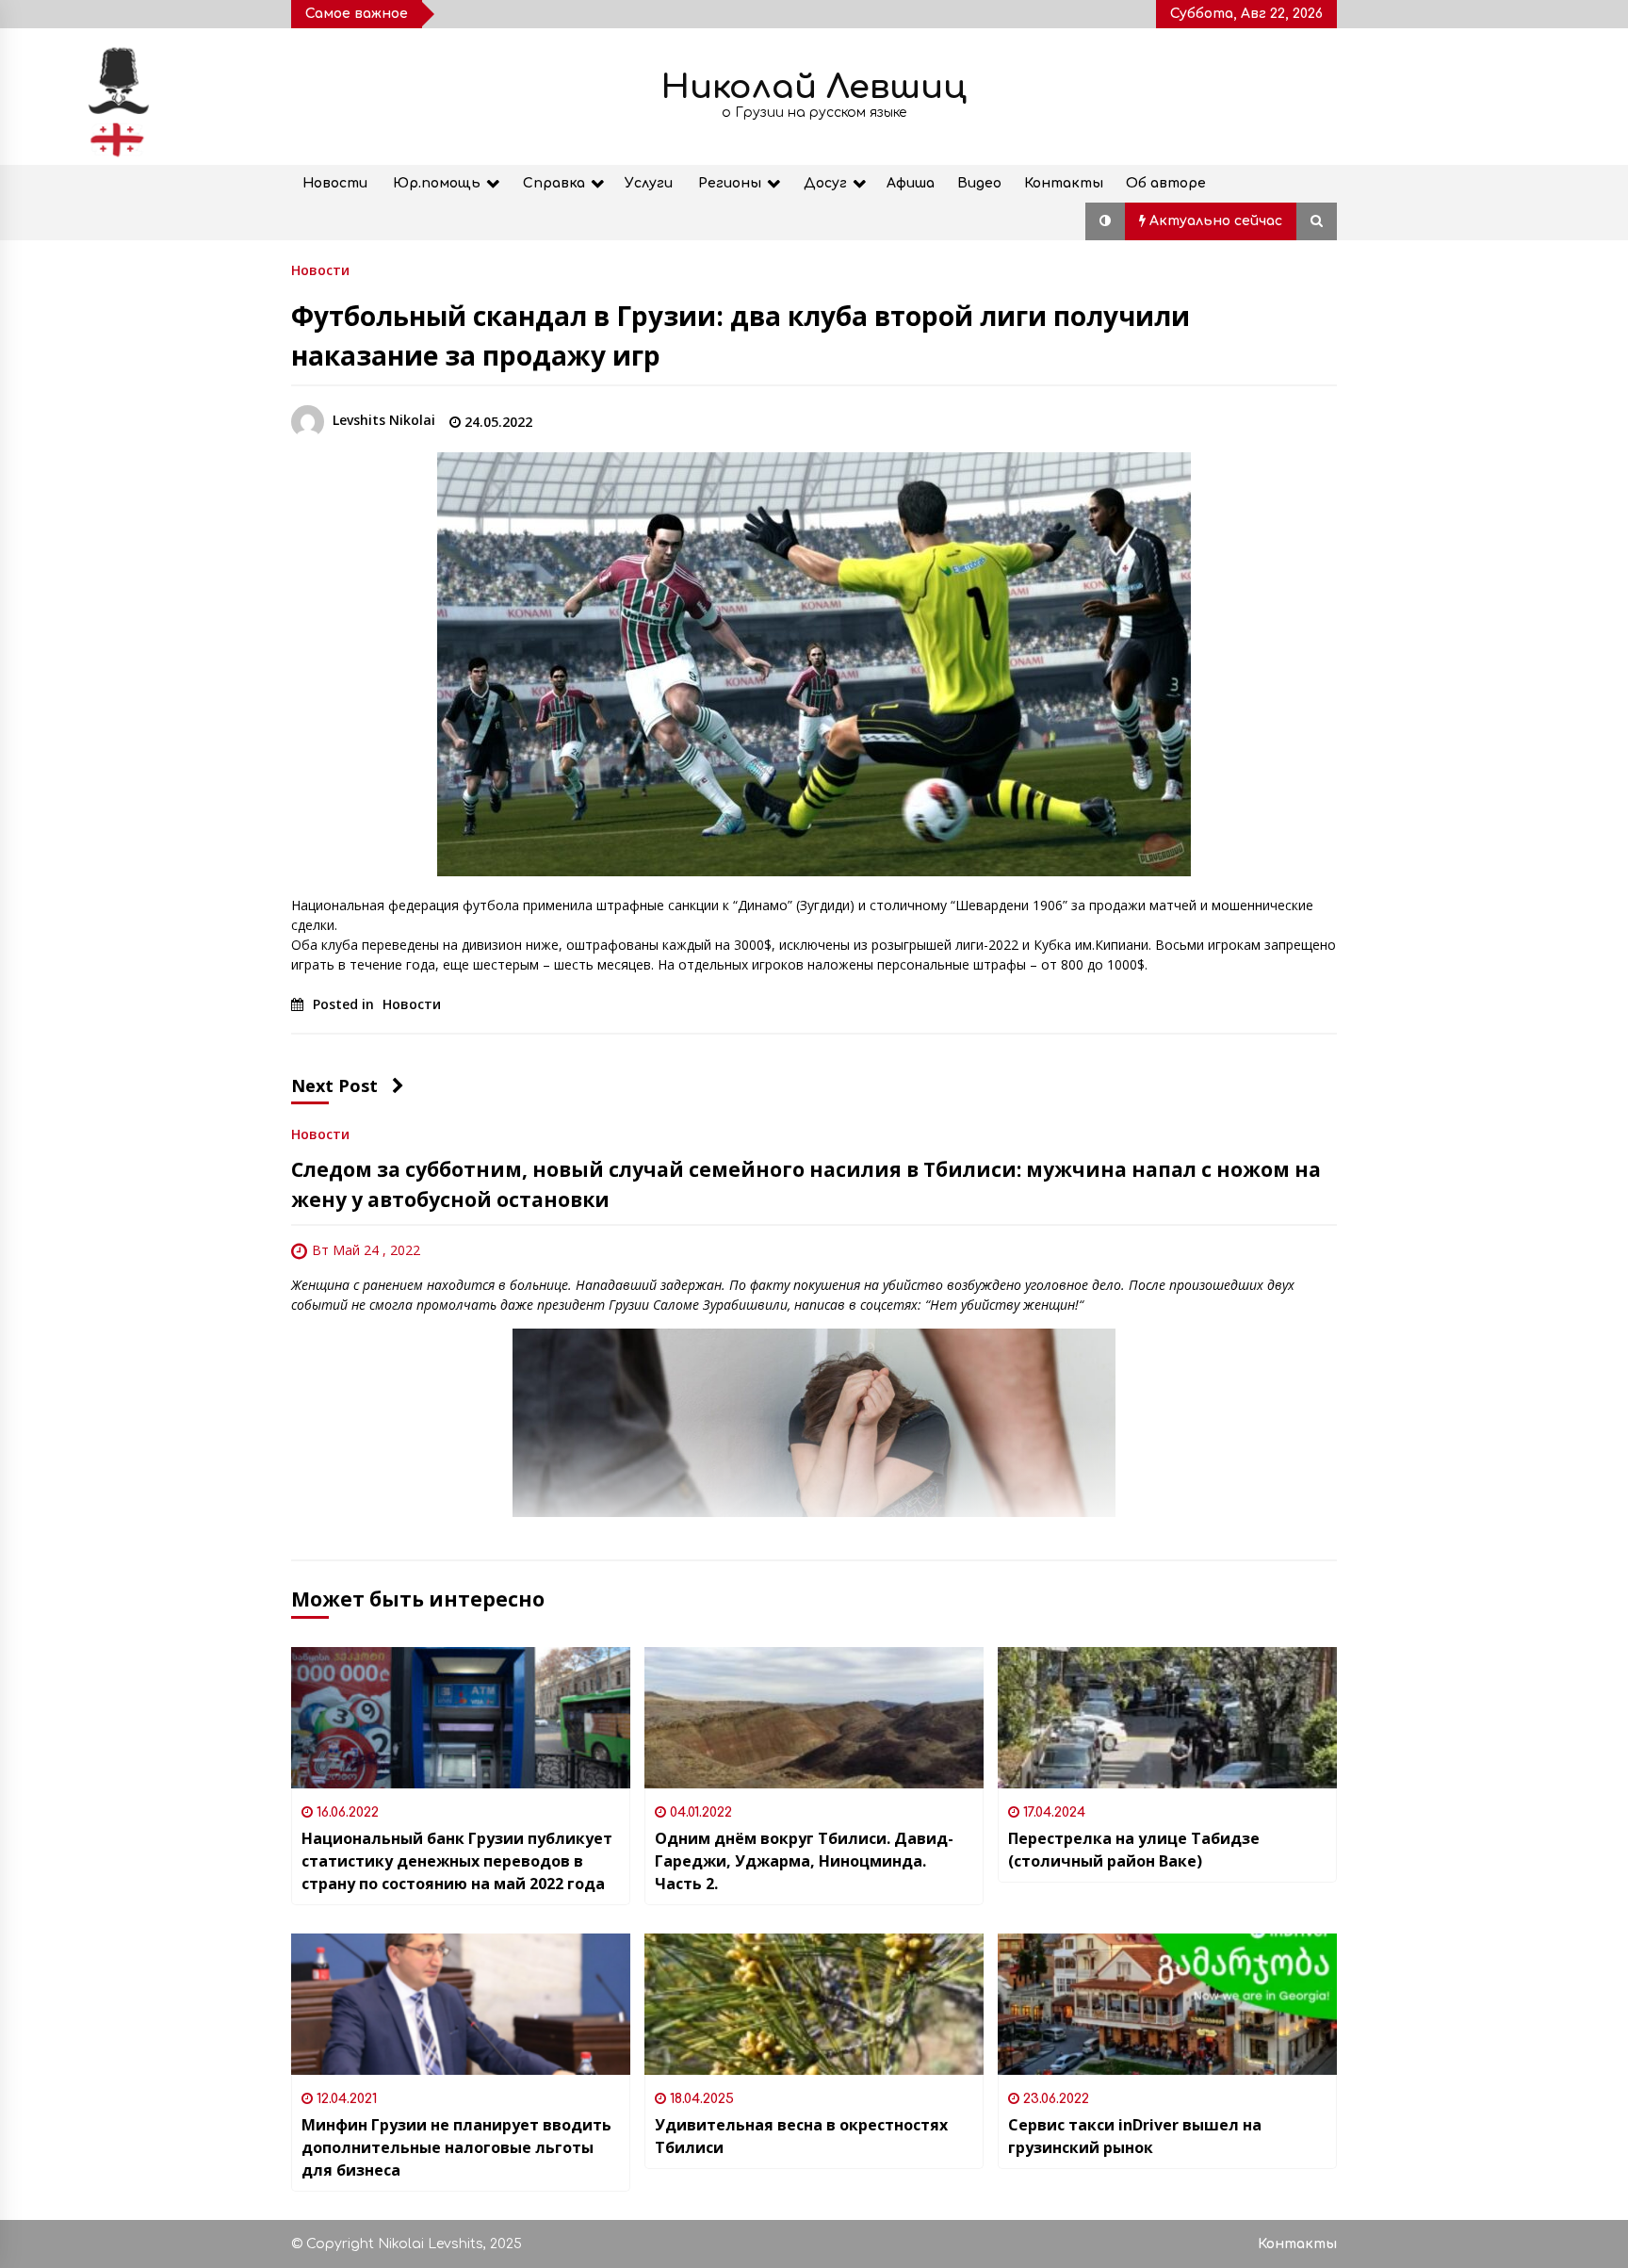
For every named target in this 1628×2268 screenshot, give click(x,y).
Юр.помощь (437, 183)
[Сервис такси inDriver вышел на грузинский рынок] (1167, 2004)
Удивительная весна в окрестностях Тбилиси (801, 2136)
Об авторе (1166, 183)
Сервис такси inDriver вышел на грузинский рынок (1135, 2136)
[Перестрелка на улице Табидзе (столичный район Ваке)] (1167, 1718)
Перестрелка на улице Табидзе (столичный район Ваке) (1134, 1850)
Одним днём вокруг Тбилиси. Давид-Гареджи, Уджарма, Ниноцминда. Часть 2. (804, 1861)
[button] (1105, 221)
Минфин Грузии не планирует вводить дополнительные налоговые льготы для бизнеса (456, 2147)
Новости (335, 183)
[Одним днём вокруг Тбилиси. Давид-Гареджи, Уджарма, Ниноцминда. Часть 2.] (814, 1718)
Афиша (911, 183)
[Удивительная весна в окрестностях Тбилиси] (814, 2004)
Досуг (825, 183)
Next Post (334, 1085)
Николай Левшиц (814, 87)
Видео (979, 183)
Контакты (1064, 183)
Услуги (649, 183)
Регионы (730, 183)
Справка (554, 183)
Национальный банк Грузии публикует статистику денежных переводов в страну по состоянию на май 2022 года (457, 1861)
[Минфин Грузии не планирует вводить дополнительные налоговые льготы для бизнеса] (461, 2004)
